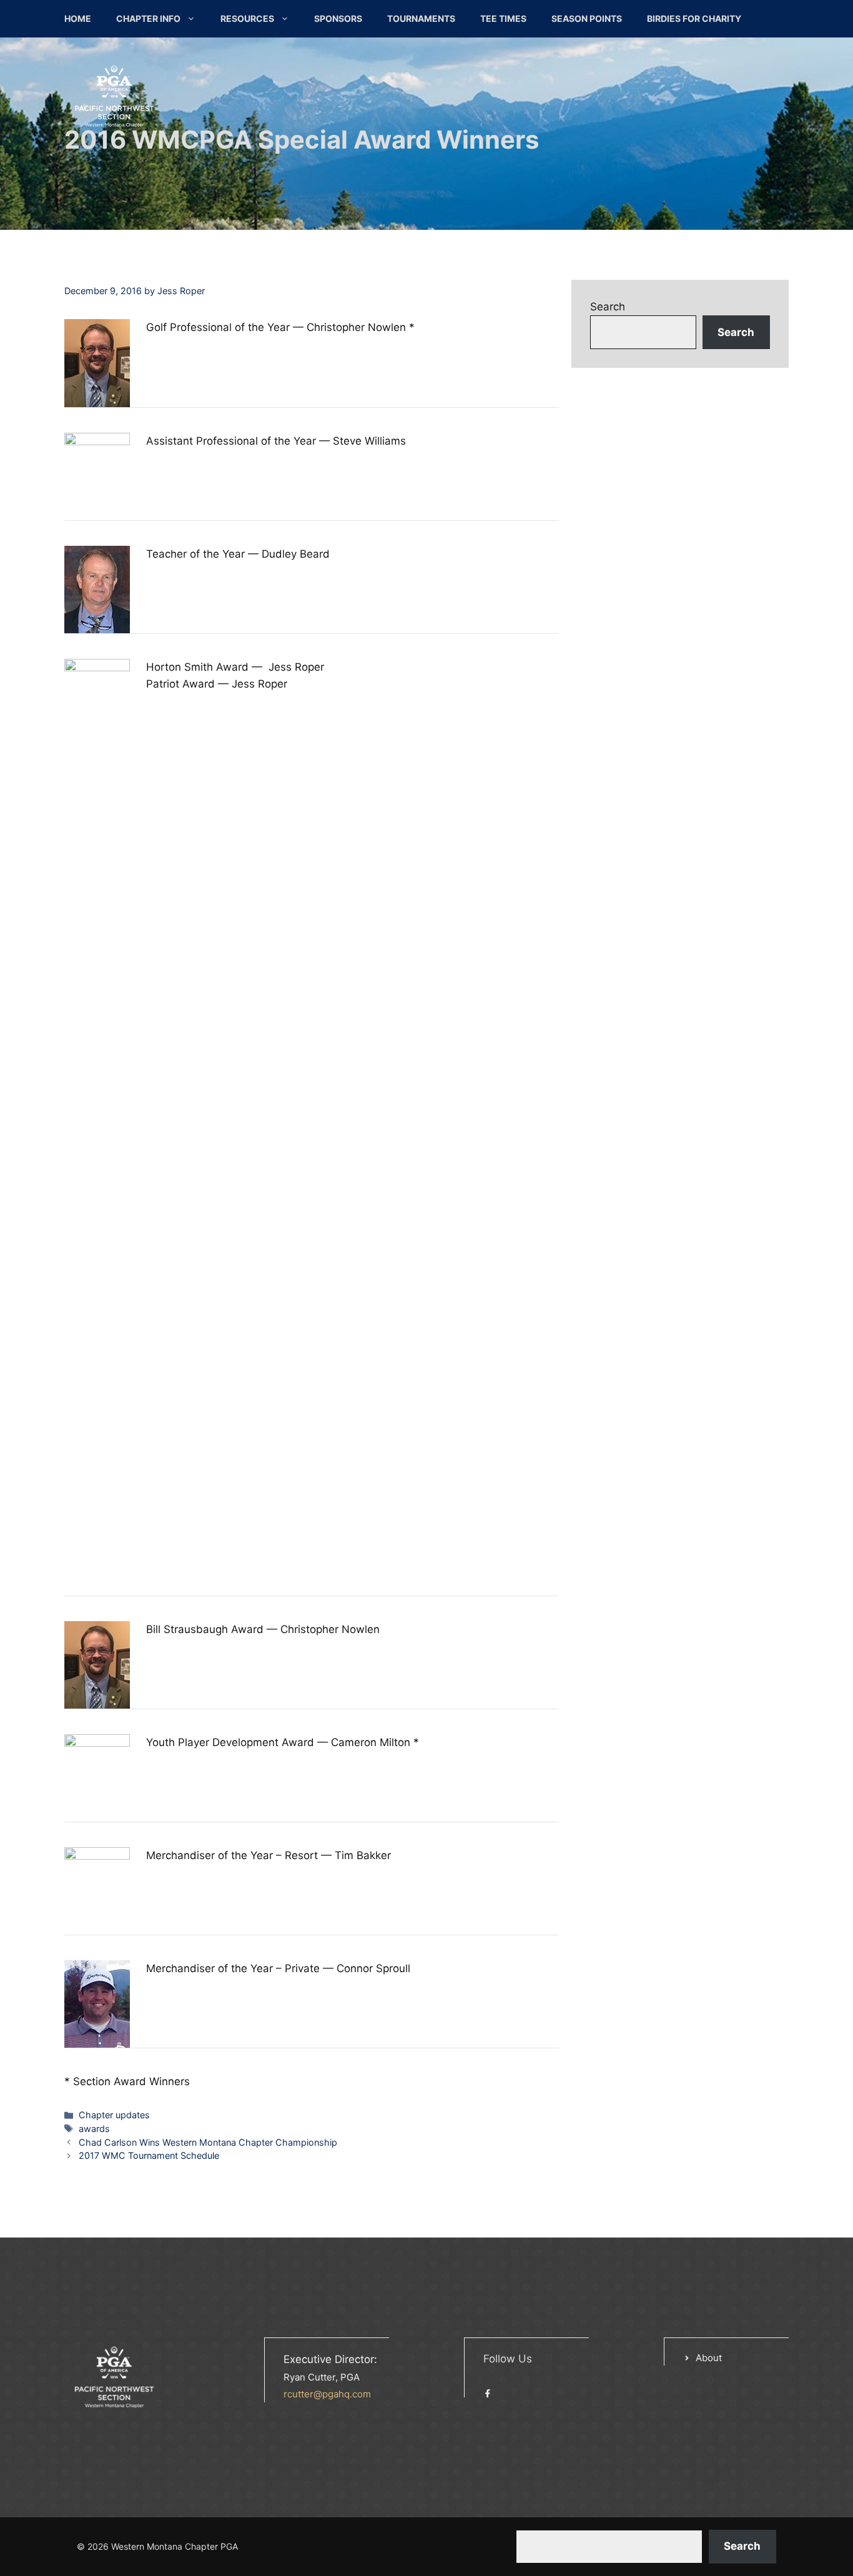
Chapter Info (148, 18)
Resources (247, 18)
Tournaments (421, 18)
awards (94, 2129)
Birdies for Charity (694, 18)
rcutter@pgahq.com (327, 2394)
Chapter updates (114, 2115)
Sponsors (338, 18)
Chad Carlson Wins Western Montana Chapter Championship (208, 2142)
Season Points (587, 18)
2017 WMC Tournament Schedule (149, 2155)
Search (608, 307)
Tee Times (503, 18)
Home (78, 18)
